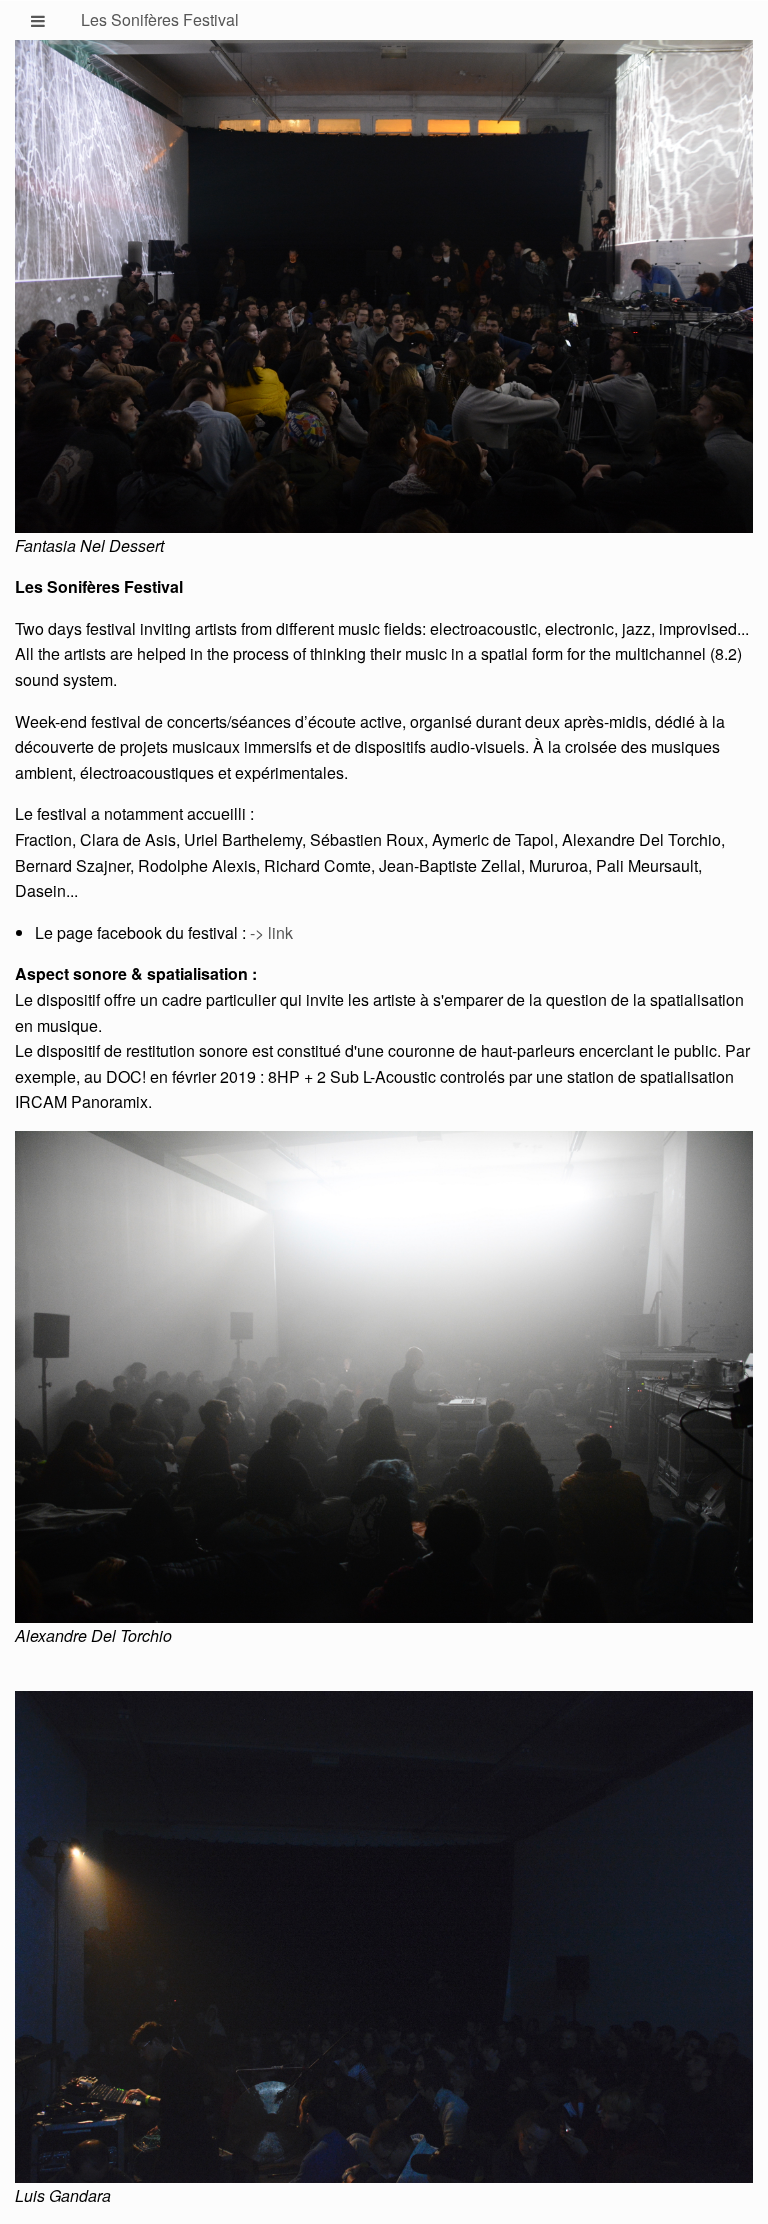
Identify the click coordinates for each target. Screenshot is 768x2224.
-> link (271, 932)
